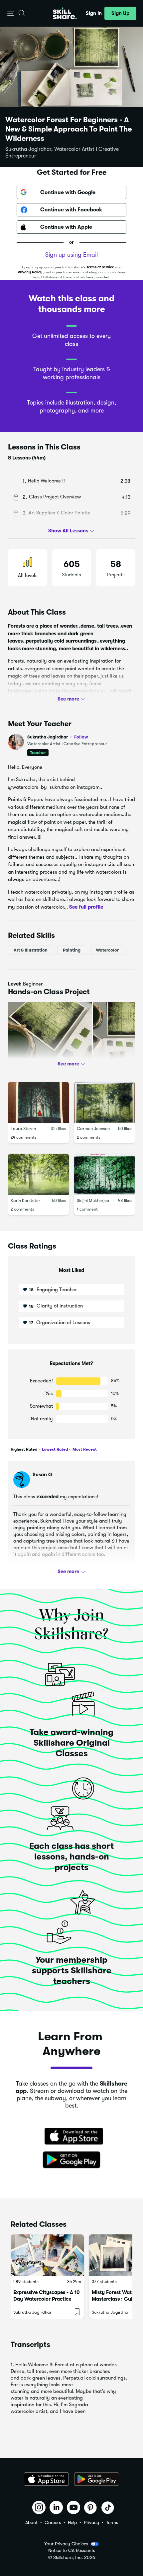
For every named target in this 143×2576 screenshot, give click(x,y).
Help (72, 2522)
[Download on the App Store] (71, 2137)
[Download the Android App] (97, 2479)
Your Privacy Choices (66, 2544)
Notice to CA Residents (72, 2551)
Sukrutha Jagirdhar (58, 737)
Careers (53, 2522)
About (31, 2522)
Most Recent (84, 1449)
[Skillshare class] (47, 2255)
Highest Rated (24, 1449)
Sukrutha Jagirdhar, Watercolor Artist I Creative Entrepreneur (62, 152)
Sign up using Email (71, 255)
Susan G (42, 1475)
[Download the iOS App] (46, 2479)
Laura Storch (23, 1129)
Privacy (91, 2522)
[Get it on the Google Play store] (71, 2160)
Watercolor (107, 950)
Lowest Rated (54, 1449)
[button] (11, 13)
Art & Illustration (31, 950)
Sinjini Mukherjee (93, 1200)
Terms (112, 2522)
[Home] (65, 13)
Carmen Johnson (93, 1129)
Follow (81, 737)
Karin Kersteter (25, 1200)
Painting (72, 950)
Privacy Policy (30, 272)
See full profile (86, 907)
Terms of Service (100, 267)
